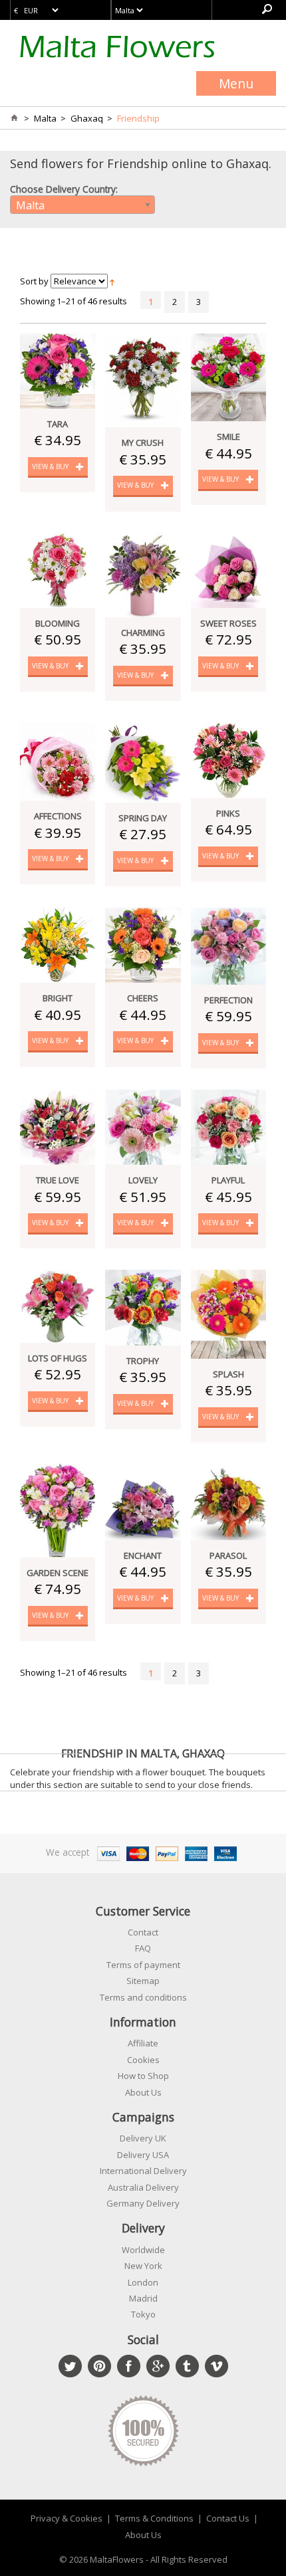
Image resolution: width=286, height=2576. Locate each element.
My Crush (143, 443)
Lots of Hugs (58, 1358)
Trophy (143, 1361)
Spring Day (143, 818)
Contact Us (228, 2518)
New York (143, 2266)
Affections (58, 816)
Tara (58, 424)
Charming (143, 633)
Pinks (228, 813)
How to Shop (143, 2076)
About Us (143, 2092)
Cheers (143, 998)
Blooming (58, 623)
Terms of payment (143, 1965)
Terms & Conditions (154, 2518)
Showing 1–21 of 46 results (73, 301)
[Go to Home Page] (14, 118)
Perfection (228, 1000)
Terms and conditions (143, 1997)
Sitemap (143, 1981)
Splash (228, 1374)
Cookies (143, 2060)
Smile (228, 437)
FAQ (143, 1948)
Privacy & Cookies (67, 2518)
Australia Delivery (143, 2187)
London (143, 2282)
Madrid (143, 2298)
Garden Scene (58, 1573)
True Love (58, 1180)
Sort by (34, 281)
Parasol (228, 1555)
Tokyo (143, 2314)
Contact (143, 1932)
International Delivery (143, 2171)
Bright (58, 998)
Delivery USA (143, 2155)
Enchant (143, 1555)
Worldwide (143, 2250)
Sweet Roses (228, 623)
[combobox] (82, 205)
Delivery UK (143, 2138)
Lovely (143, 1180)
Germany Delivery (143, 2203)
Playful (228, 1180)
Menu (236, 83)
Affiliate (143, 2043)
